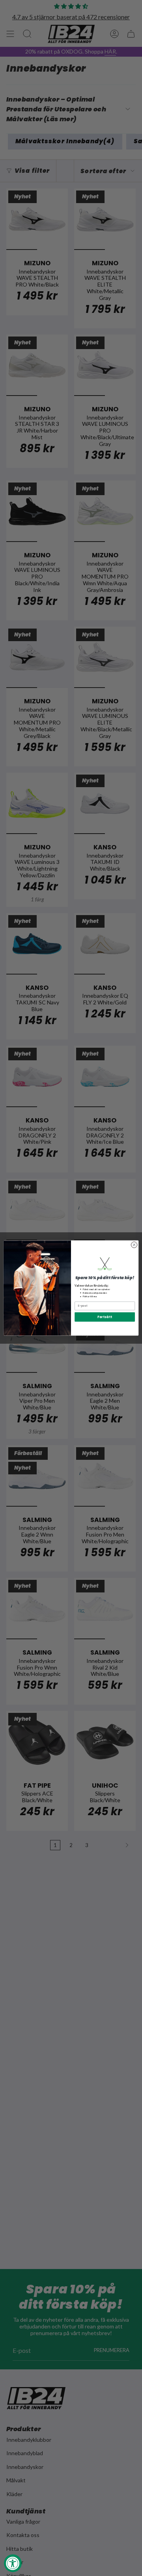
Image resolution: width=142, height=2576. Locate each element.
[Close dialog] (134, 1245)
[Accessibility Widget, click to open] (13, 2563)
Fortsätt (105, 1317)
